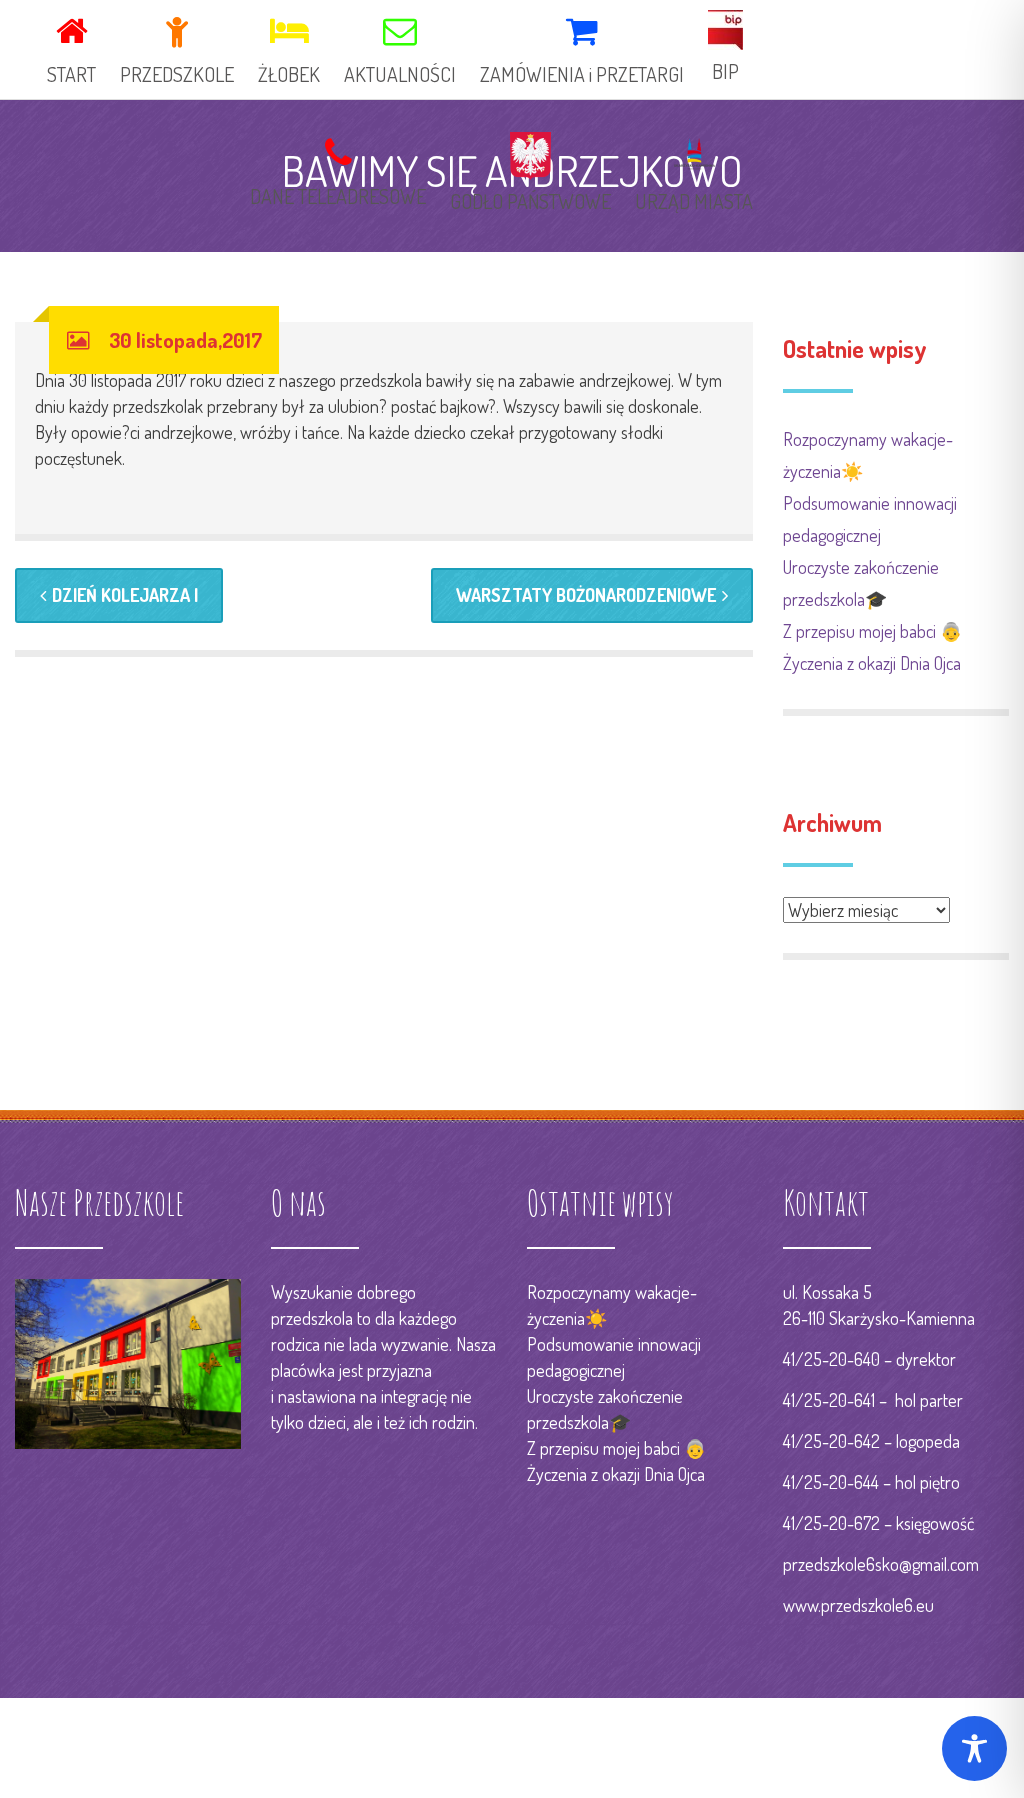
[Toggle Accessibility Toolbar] (974, 1748)
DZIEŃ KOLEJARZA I (125, 595)
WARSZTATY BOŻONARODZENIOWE (586, 595)
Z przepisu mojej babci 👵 (872, 631)
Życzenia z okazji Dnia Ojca (872, 663)
